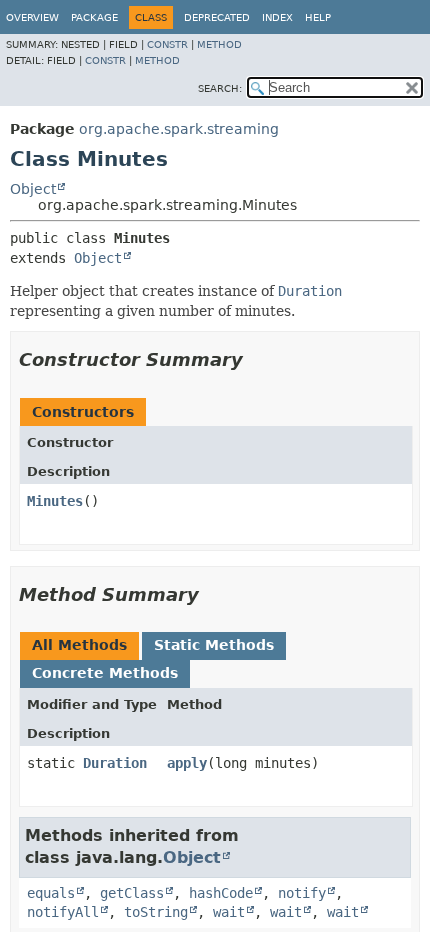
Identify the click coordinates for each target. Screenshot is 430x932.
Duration (115, 763)
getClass (132, 893)
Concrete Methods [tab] (105, 673)
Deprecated (217, 17)
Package (94, 17)
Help (318, 17)
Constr (167, 44)
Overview (32, 17)
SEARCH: (220, 88)
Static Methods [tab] (214, 645)
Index (277, 17)
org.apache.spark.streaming (179, 129)
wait (229, 912)
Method (219, 44)
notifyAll (63, 912)
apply (187, 763)
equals (51, 893)
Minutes (55, 501)
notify (302, 893)
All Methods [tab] (79, 645)
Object (33, 189)
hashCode (221, 893)
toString (156, 912)
